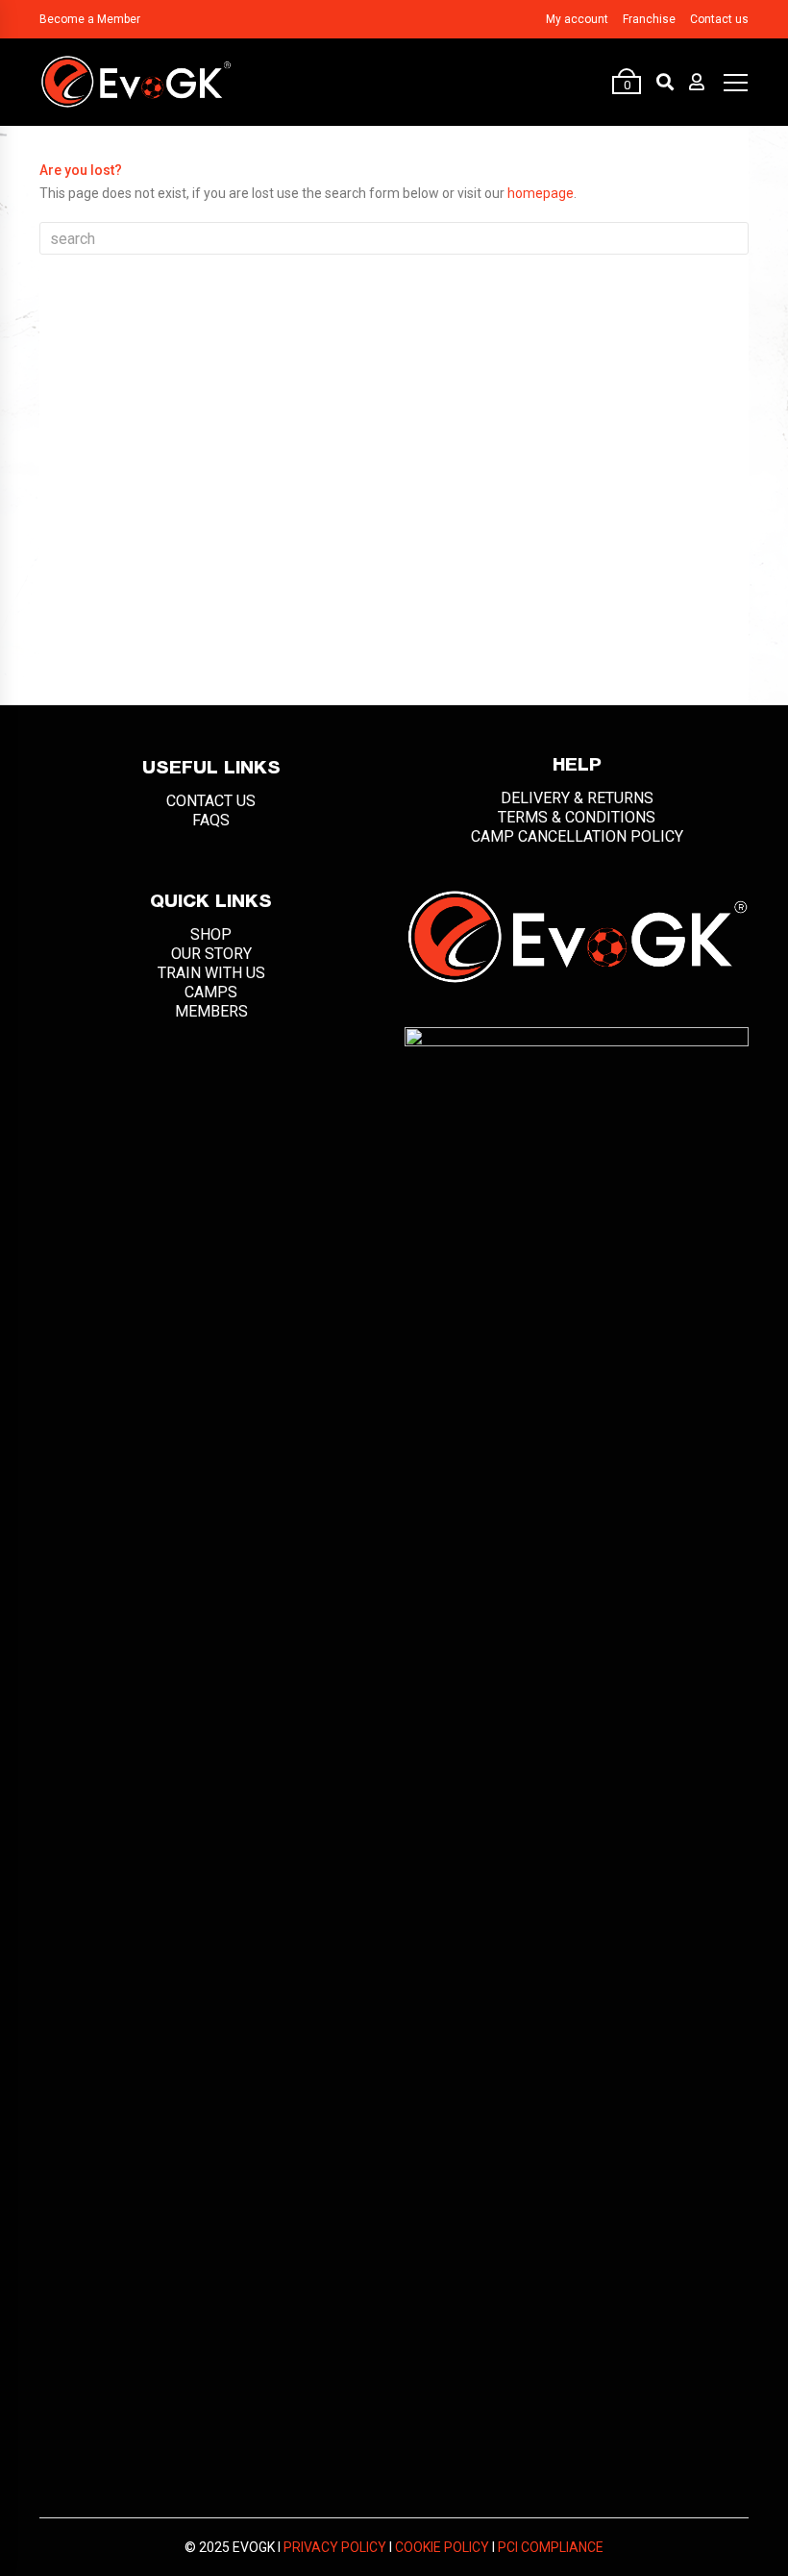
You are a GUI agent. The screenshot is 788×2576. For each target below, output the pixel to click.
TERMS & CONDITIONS (577, 817)
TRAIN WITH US (211, 973)
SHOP (211, 934)
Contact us (719, 19)
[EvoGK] (135, 82)
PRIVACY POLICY (335, 2547)
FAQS (211, 820)
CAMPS (211, 992)
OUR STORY (211, 954)
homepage (541, 193)
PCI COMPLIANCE (551, 2547)
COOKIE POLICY (442, 2547)
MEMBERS (211, 1011)
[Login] (697, 82)
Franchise (649, 19)
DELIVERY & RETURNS (577, 798)
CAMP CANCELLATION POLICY (577, 836)
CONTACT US (211, 801)
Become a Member (90, 19)
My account (577, 19)
